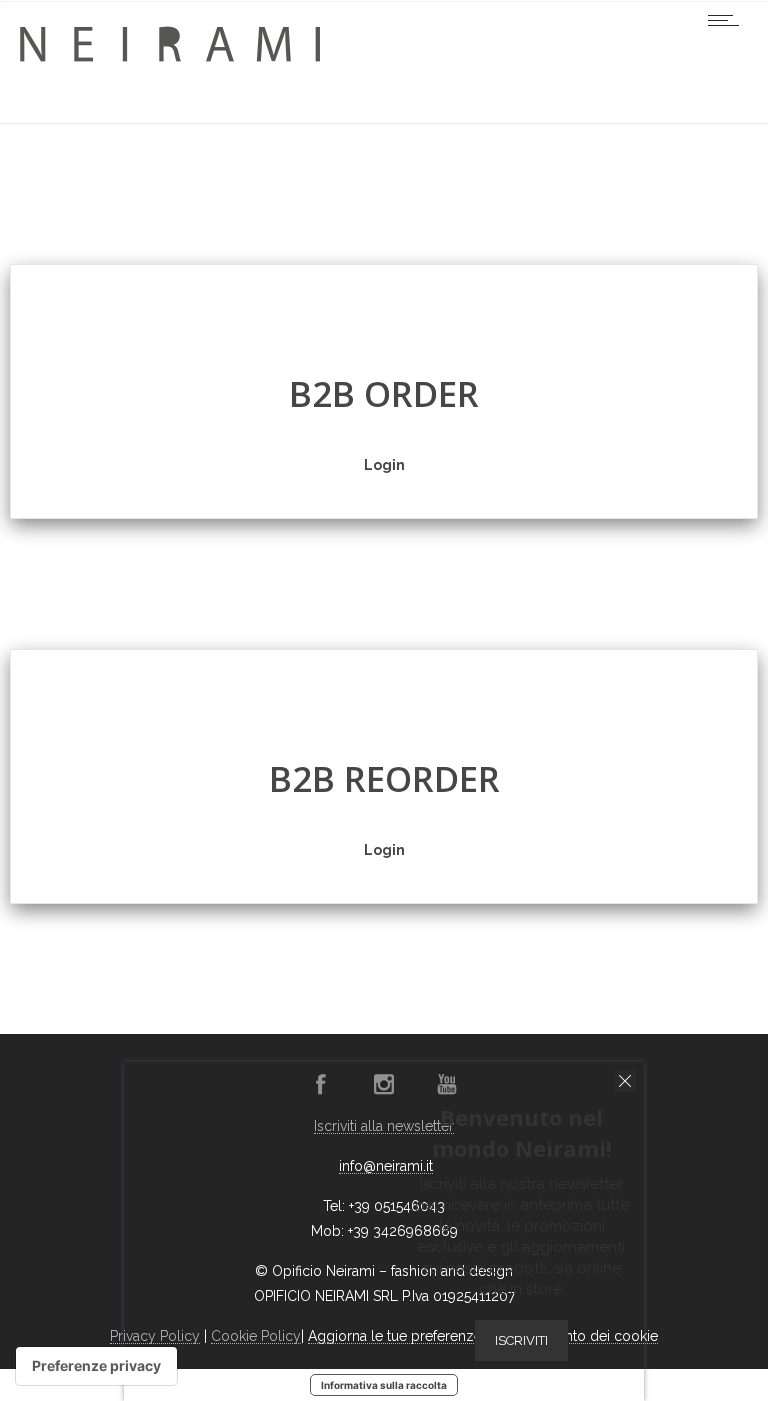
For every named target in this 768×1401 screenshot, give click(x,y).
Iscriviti (521, 1340)
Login (384, 465)
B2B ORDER (384, 393)
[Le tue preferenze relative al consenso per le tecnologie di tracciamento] (96, 1366)
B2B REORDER (384, 778)
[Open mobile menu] (728, 20)
